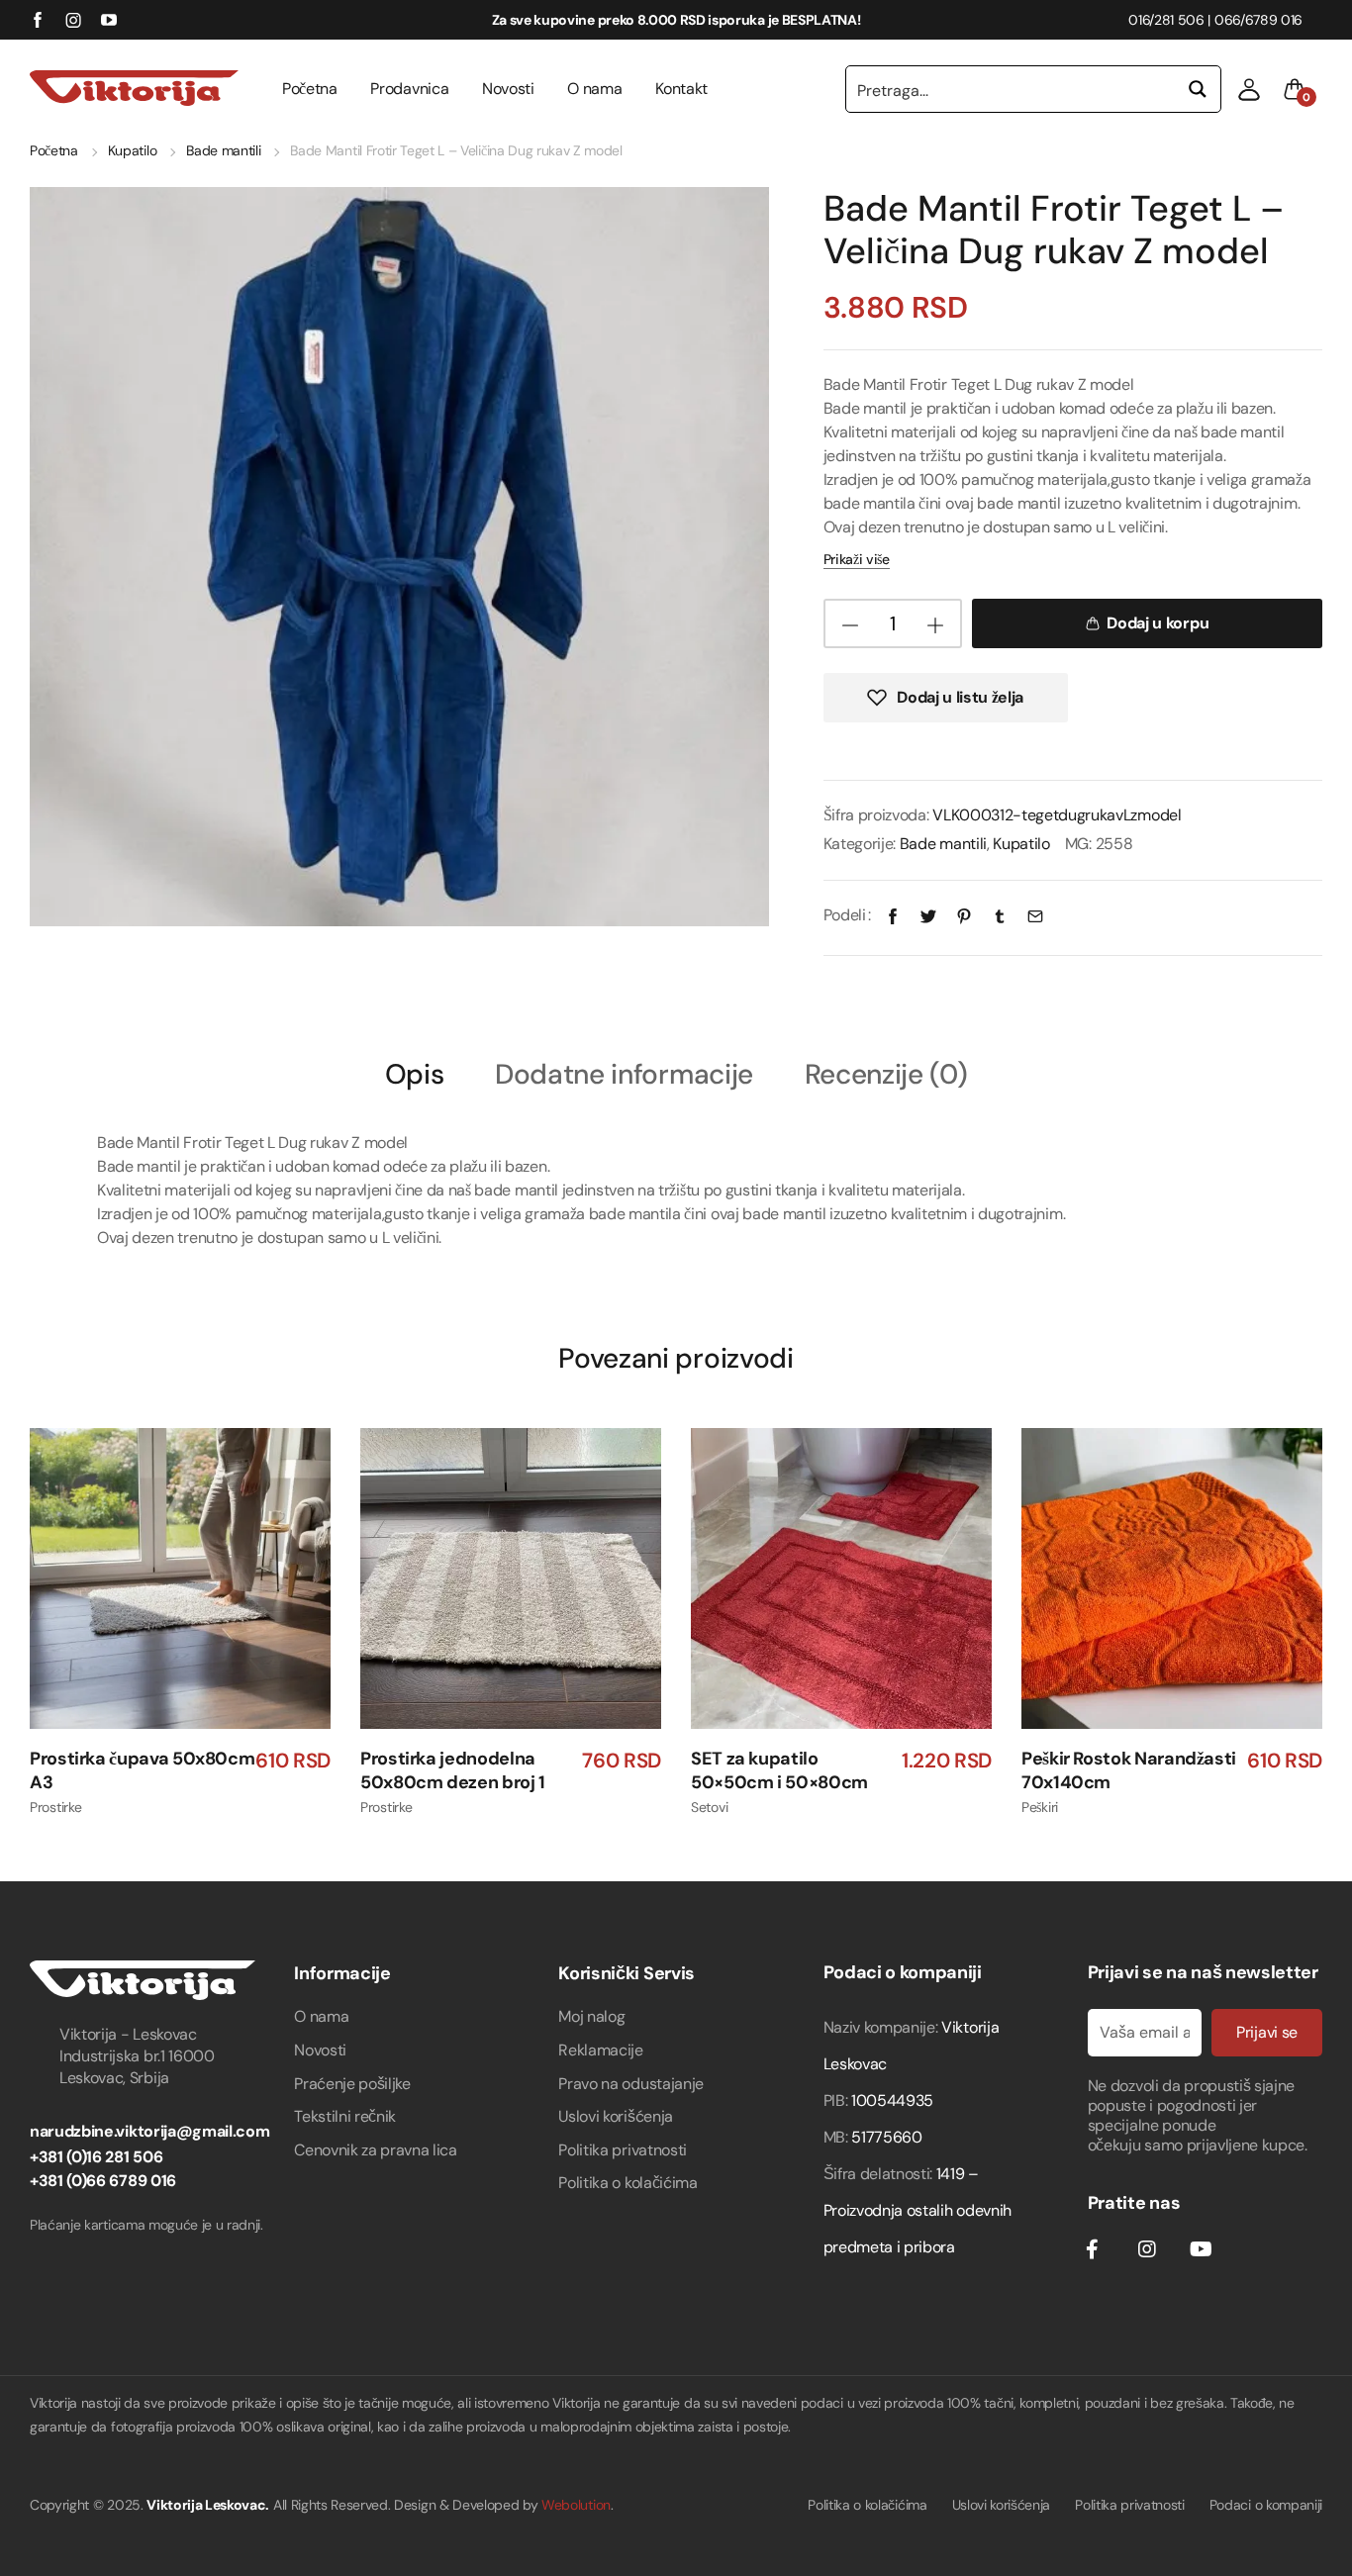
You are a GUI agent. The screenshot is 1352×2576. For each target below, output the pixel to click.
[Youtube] (1201, 2249)
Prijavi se (1267, 2032)
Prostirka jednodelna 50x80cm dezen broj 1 (453, 1771)
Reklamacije (600, 2050)
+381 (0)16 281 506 (96, 2157)
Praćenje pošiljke (352, 2084)
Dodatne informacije (624, 1075)
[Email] (1035, 915)
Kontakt (681, 89)
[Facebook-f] (1093, 2249)
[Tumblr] (1000, 915)
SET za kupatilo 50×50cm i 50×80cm (779, 1771)
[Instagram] (1146, 2249)
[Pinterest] (964, 915)
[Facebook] (893, 915)
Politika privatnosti (623, 2150)
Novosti (508, 89)
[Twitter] (928, 915)
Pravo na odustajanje (631, 2084)
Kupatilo (132, 150)
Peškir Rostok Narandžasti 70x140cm (1129, 1771)
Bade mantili (223, 150)
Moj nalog (591, 2016)
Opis (415, 1075)
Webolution (576, 2505)
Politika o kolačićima (628, 2183)
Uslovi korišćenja (616, 2116)
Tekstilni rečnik (345, 2116)
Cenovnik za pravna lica (376, 2150)
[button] (1249, 89)
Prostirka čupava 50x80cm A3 (142, 1771)
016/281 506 (1166, 20)
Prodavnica (409, 89)
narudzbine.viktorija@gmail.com (149, 2131)
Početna (310, 89)
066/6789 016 (1258, 20)
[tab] (415, 1073)
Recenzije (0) (886, 1075)
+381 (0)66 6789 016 (103, 2181)
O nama (594, 89)
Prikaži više (857, 559)
